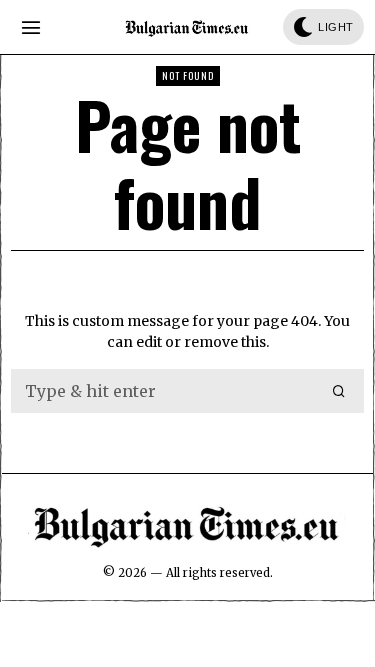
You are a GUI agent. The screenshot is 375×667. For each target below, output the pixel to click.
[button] (340, 391)
